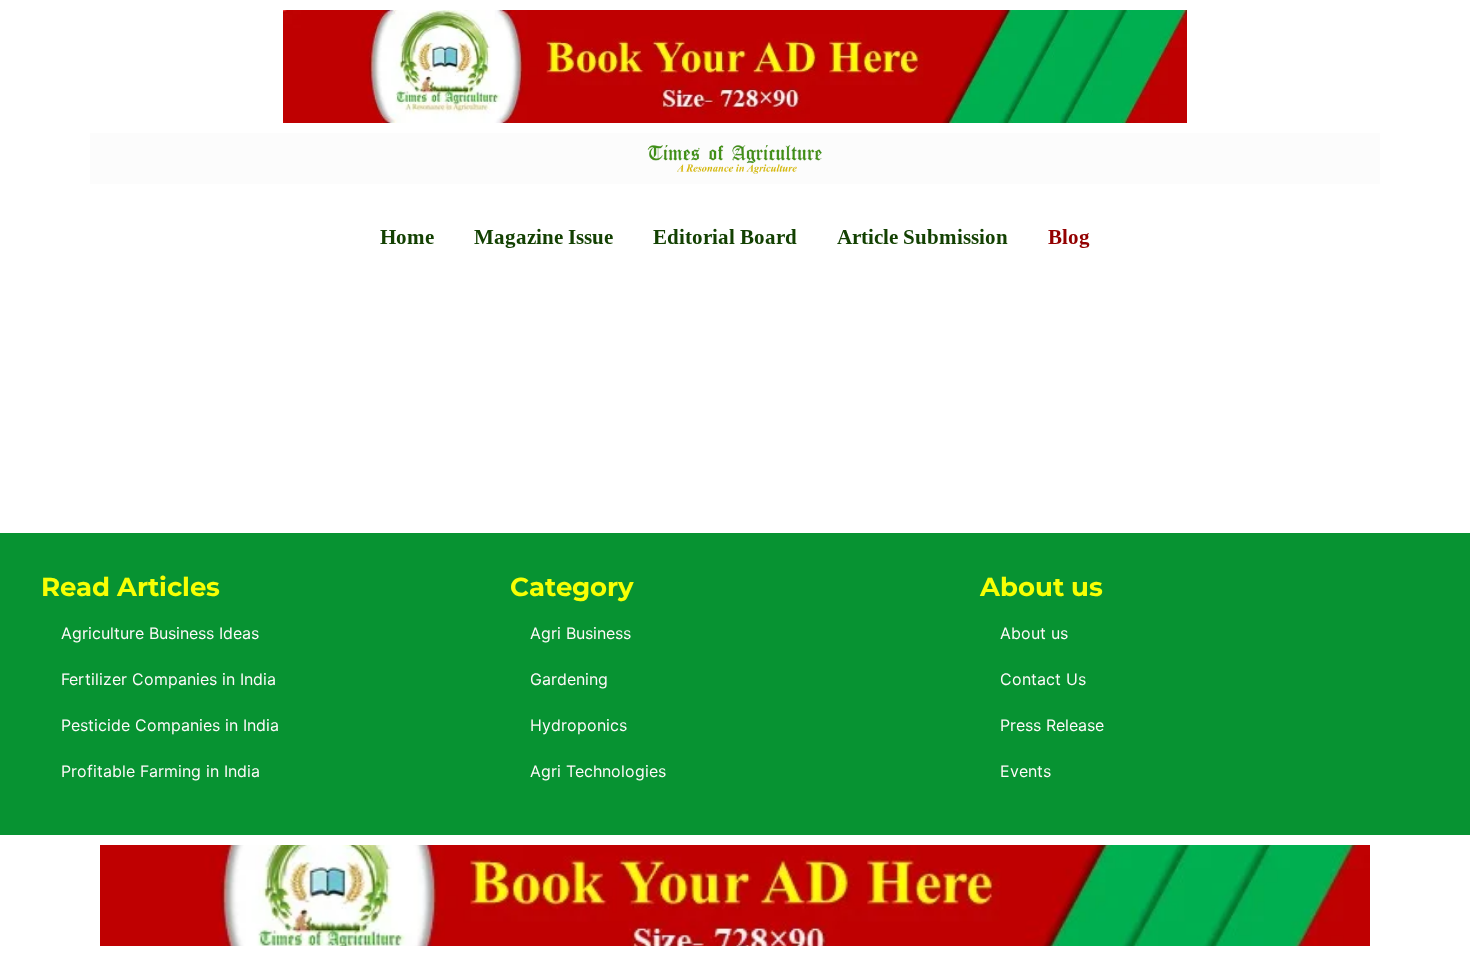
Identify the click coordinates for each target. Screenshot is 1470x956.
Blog (1069, 237)
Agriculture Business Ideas (160, 633)
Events (1025, 771)
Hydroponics (578, 725)
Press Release (1052, 725)
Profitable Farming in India (160, 771)
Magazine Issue (543, 237)
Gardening (569, 679)
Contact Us (1043, 679)
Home (407, 237)
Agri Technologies (598, 771)
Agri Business (580, 633)
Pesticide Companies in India (170, 725)
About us (1034, 633)
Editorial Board (725, 237)
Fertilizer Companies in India (168, 679)
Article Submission (922, 237)
